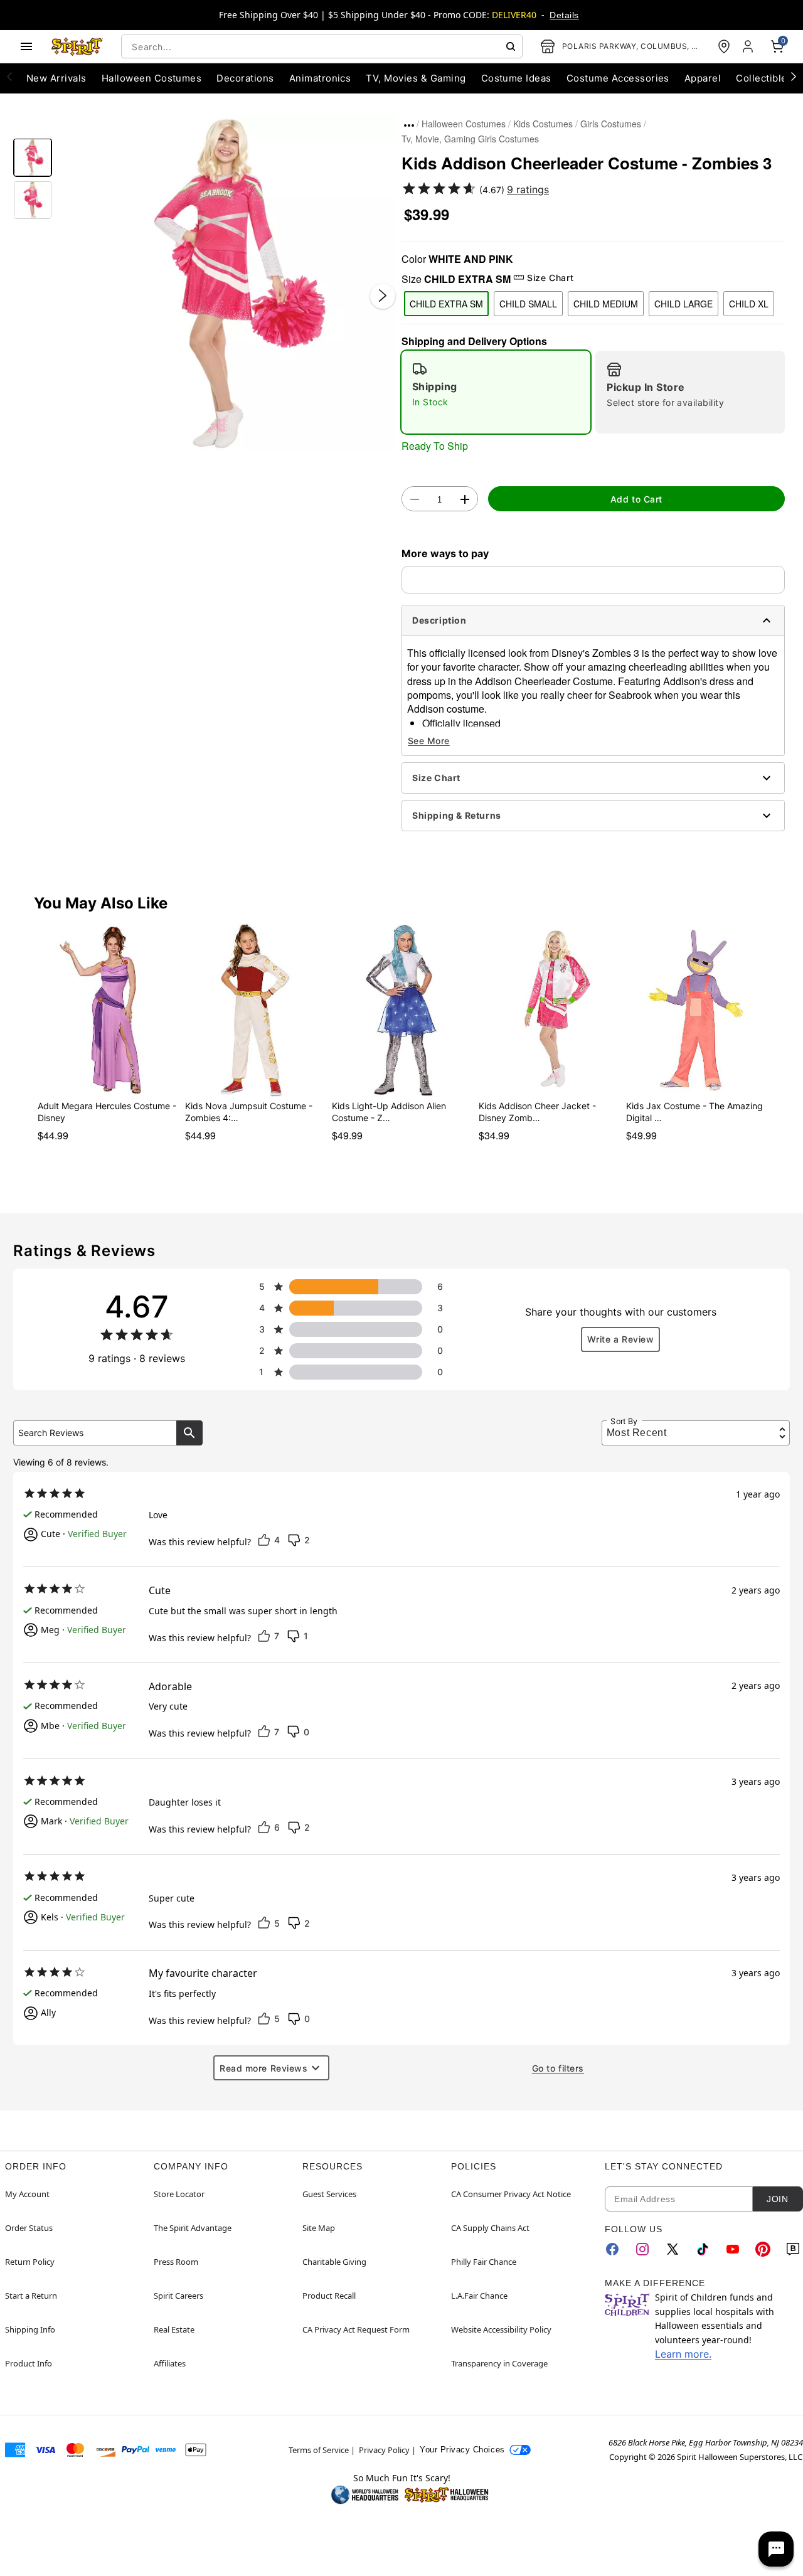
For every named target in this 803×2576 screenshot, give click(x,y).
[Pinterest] (763, 2249)
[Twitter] (673, 2249)
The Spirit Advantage (193, 2228)
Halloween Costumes (464, 124)
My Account (27, 2194)
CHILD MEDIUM (606, 304)
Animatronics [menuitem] (320, 78)
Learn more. (683, 2354)
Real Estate (174, 2329)
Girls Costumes (611, 124)
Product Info (29, 2363)
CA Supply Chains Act (490, 2228)
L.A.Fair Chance (479, 2296)
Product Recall (329, 2296)
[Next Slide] (383, 295)
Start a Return (31, 2296)
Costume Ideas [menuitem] (516, 78)
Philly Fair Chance (484, 2262)
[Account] (749, 46)
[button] (227, 283)
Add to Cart (636, 499)
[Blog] (793, 2249)
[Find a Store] (724, 46)
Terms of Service (319, 2450)
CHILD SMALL (528, 304)
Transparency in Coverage (499, 2363)
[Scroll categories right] (794, 76)
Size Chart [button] (550, 278)
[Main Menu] (26, 46)
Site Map (319, 2228)
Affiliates (170, 2363)
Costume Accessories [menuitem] (618, 78)
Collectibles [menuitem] (764, 78)
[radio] (496, 392)
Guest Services (329, 2194)
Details (564, 15)
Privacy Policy (384, 2450)
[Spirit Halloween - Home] (77, 46)
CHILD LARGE (683, 304)
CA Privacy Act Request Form (356, 2329)
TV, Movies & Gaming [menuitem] (416, 78)
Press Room (176, 2262)
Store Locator (179, 2194)
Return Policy (30, 2262)
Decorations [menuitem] (245, 78)
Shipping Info (30, 2329)
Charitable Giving (334, 2262)
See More (429, 741)
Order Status (29, 2228)
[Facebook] (612, 2249)
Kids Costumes (543, 124)
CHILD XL (749, 304)
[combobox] (322, 46)
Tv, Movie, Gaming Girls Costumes (470, 139)
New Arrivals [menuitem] (56, 78)
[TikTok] (703, 2249)
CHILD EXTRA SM (446, 304)
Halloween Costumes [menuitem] (152, 78)
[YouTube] (733, 2249)
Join (777, 2199)
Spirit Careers (178, 2296)
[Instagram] (642, 2249)
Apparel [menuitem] (703, 78)
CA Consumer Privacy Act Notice (511, 2194)
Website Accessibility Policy (501, 2329)
